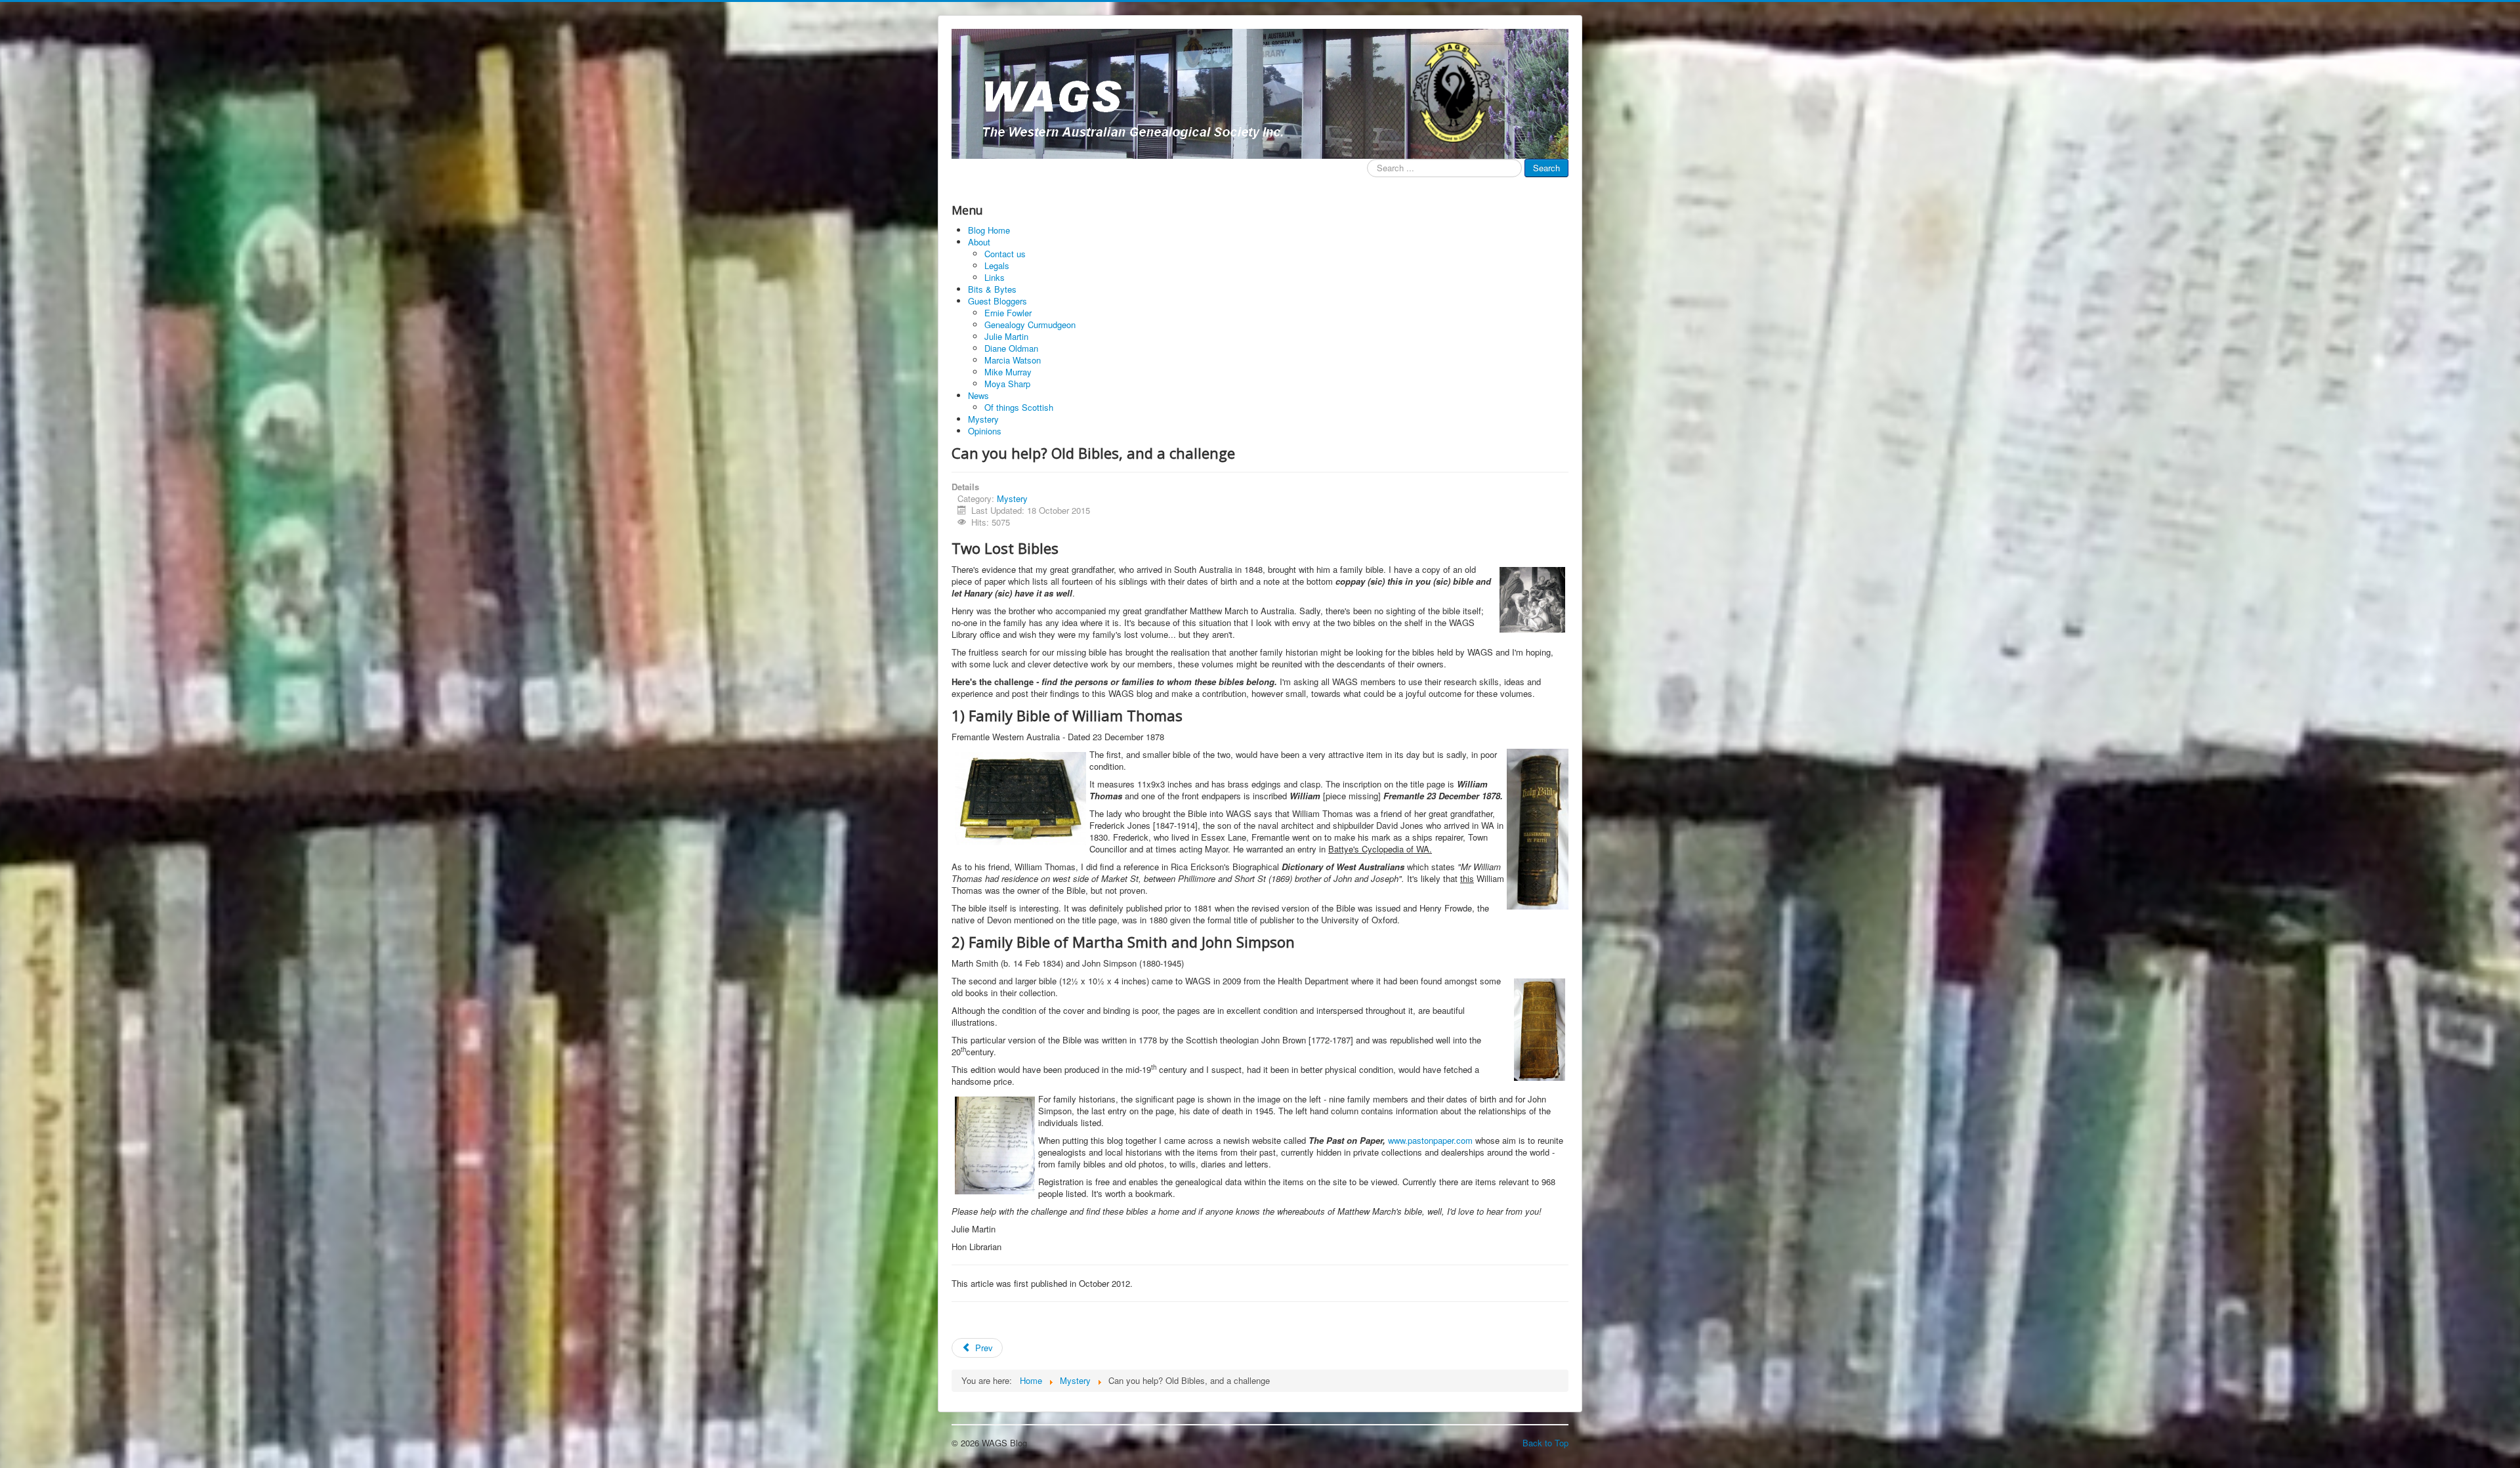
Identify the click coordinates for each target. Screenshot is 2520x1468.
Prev (983, 1348)
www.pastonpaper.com (1430, 1140)
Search (1546, 168)
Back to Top (1545, 1443)
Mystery (1012, 498)
